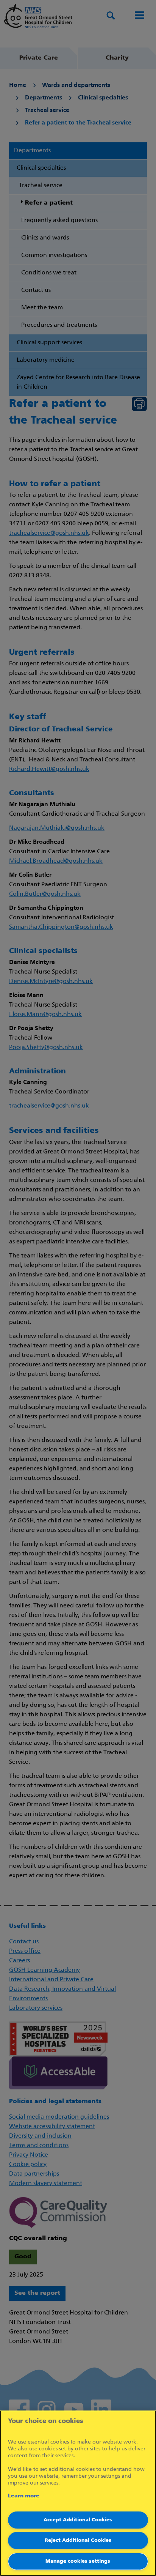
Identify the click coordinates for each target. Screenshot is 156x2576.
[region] (78, 2493)
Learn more (24, 2496)
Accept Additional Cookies (78, 2520)
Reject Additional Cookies (78, 2541)
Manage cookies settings (78, 2561)
